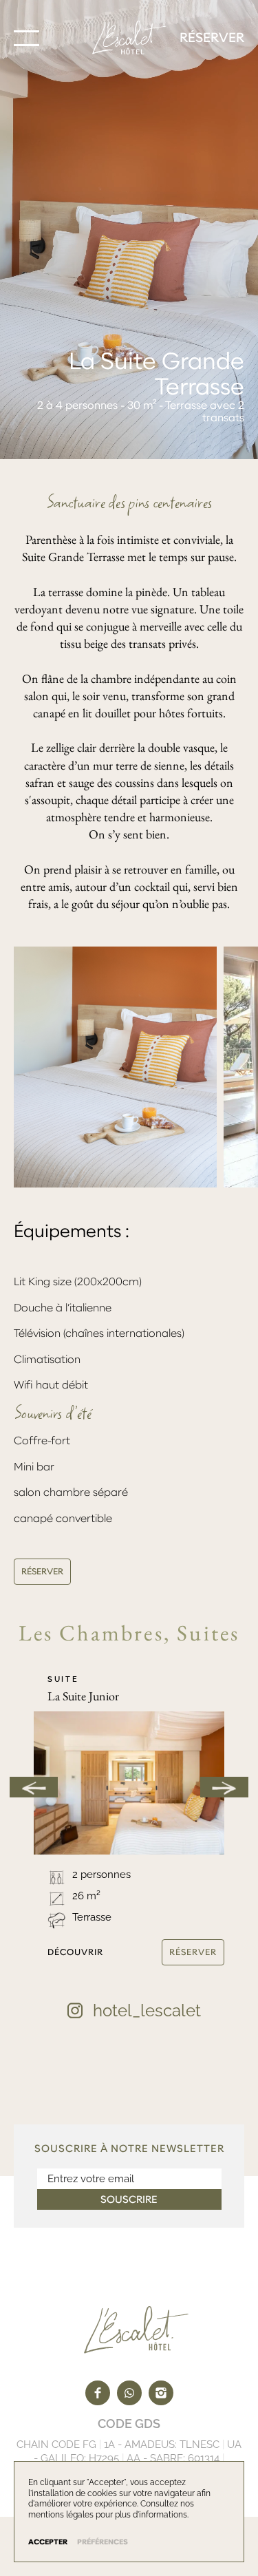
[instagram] (161, 2393)
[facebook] (98, 2393)
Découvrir (76, 1952)
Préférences (103, 2542)
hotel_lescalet (147, 2010)
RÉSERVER (42, 1571)
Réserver (212, 38)
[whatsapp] (129, 2393)
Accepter (48, 2542)
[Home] (129, 38)
